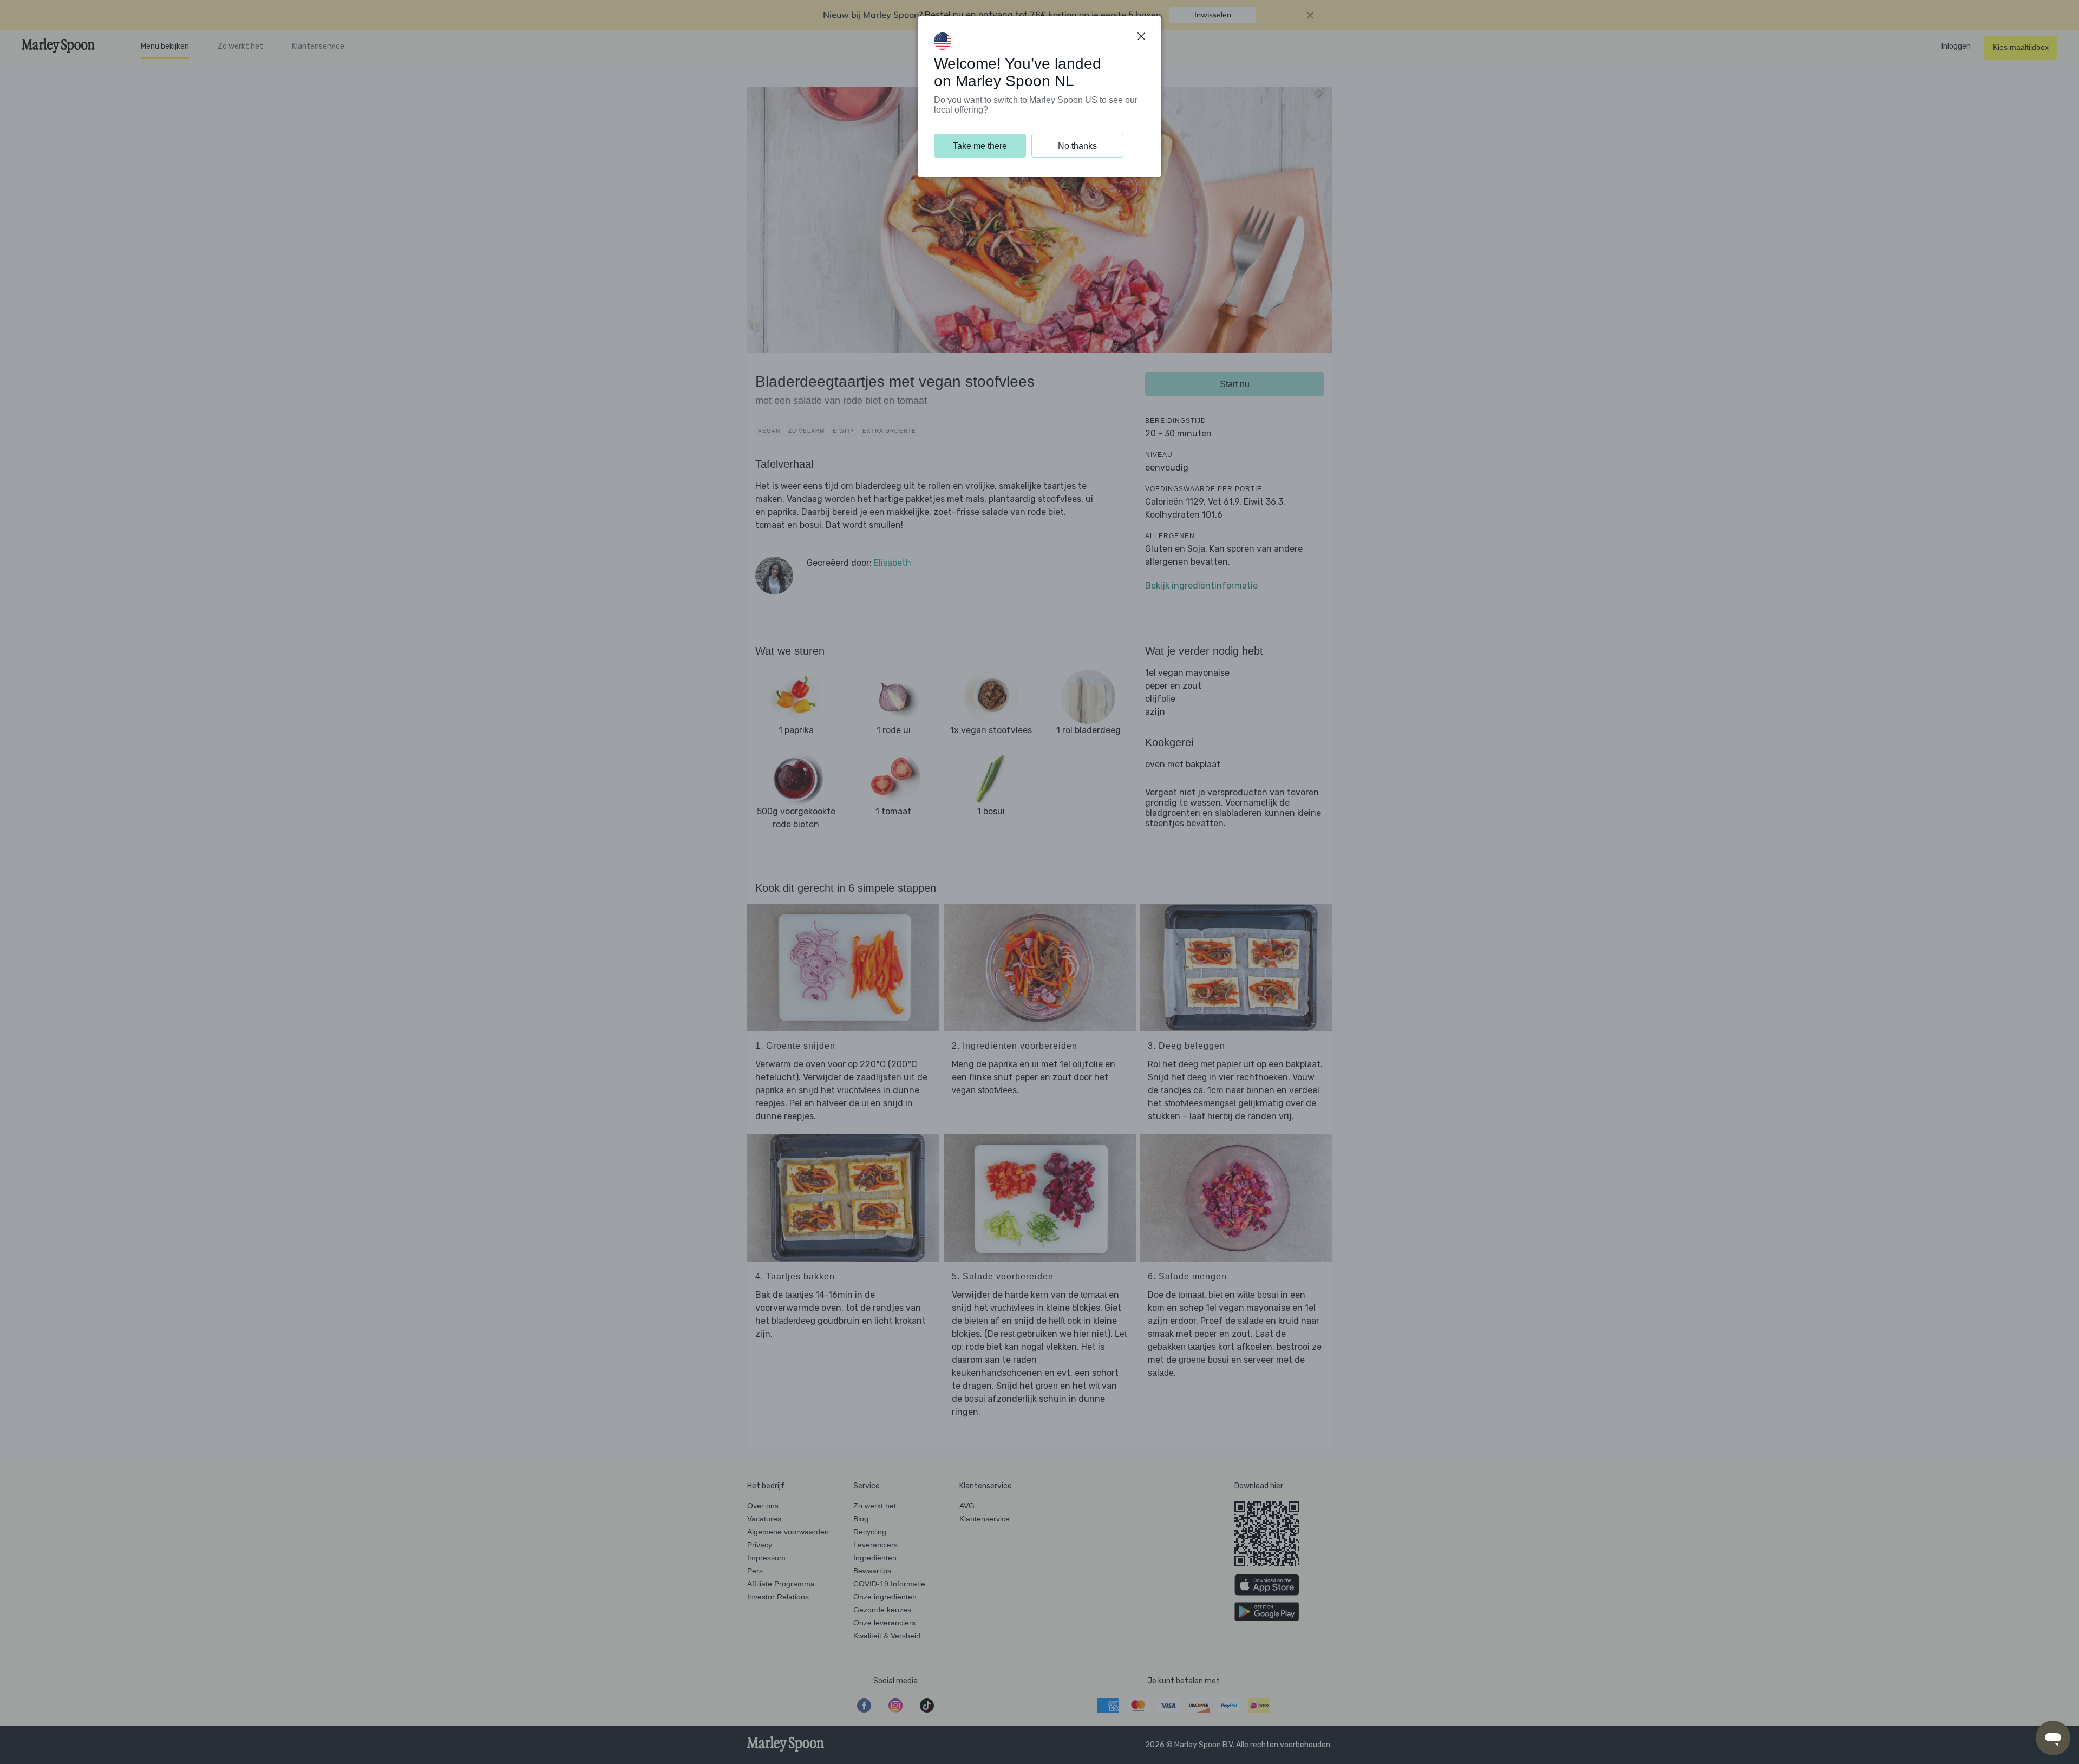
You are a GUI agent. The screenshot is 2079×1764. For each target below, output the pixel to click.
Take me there (980, 146)
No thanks (1077, 146)
